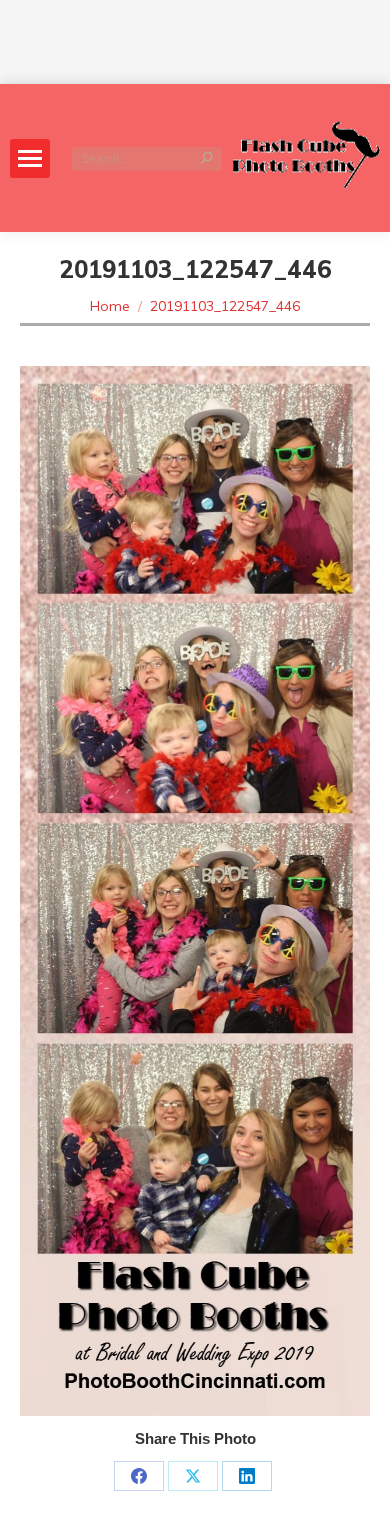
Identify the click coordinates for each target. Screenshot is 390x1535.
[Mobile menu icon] (30, 158)
